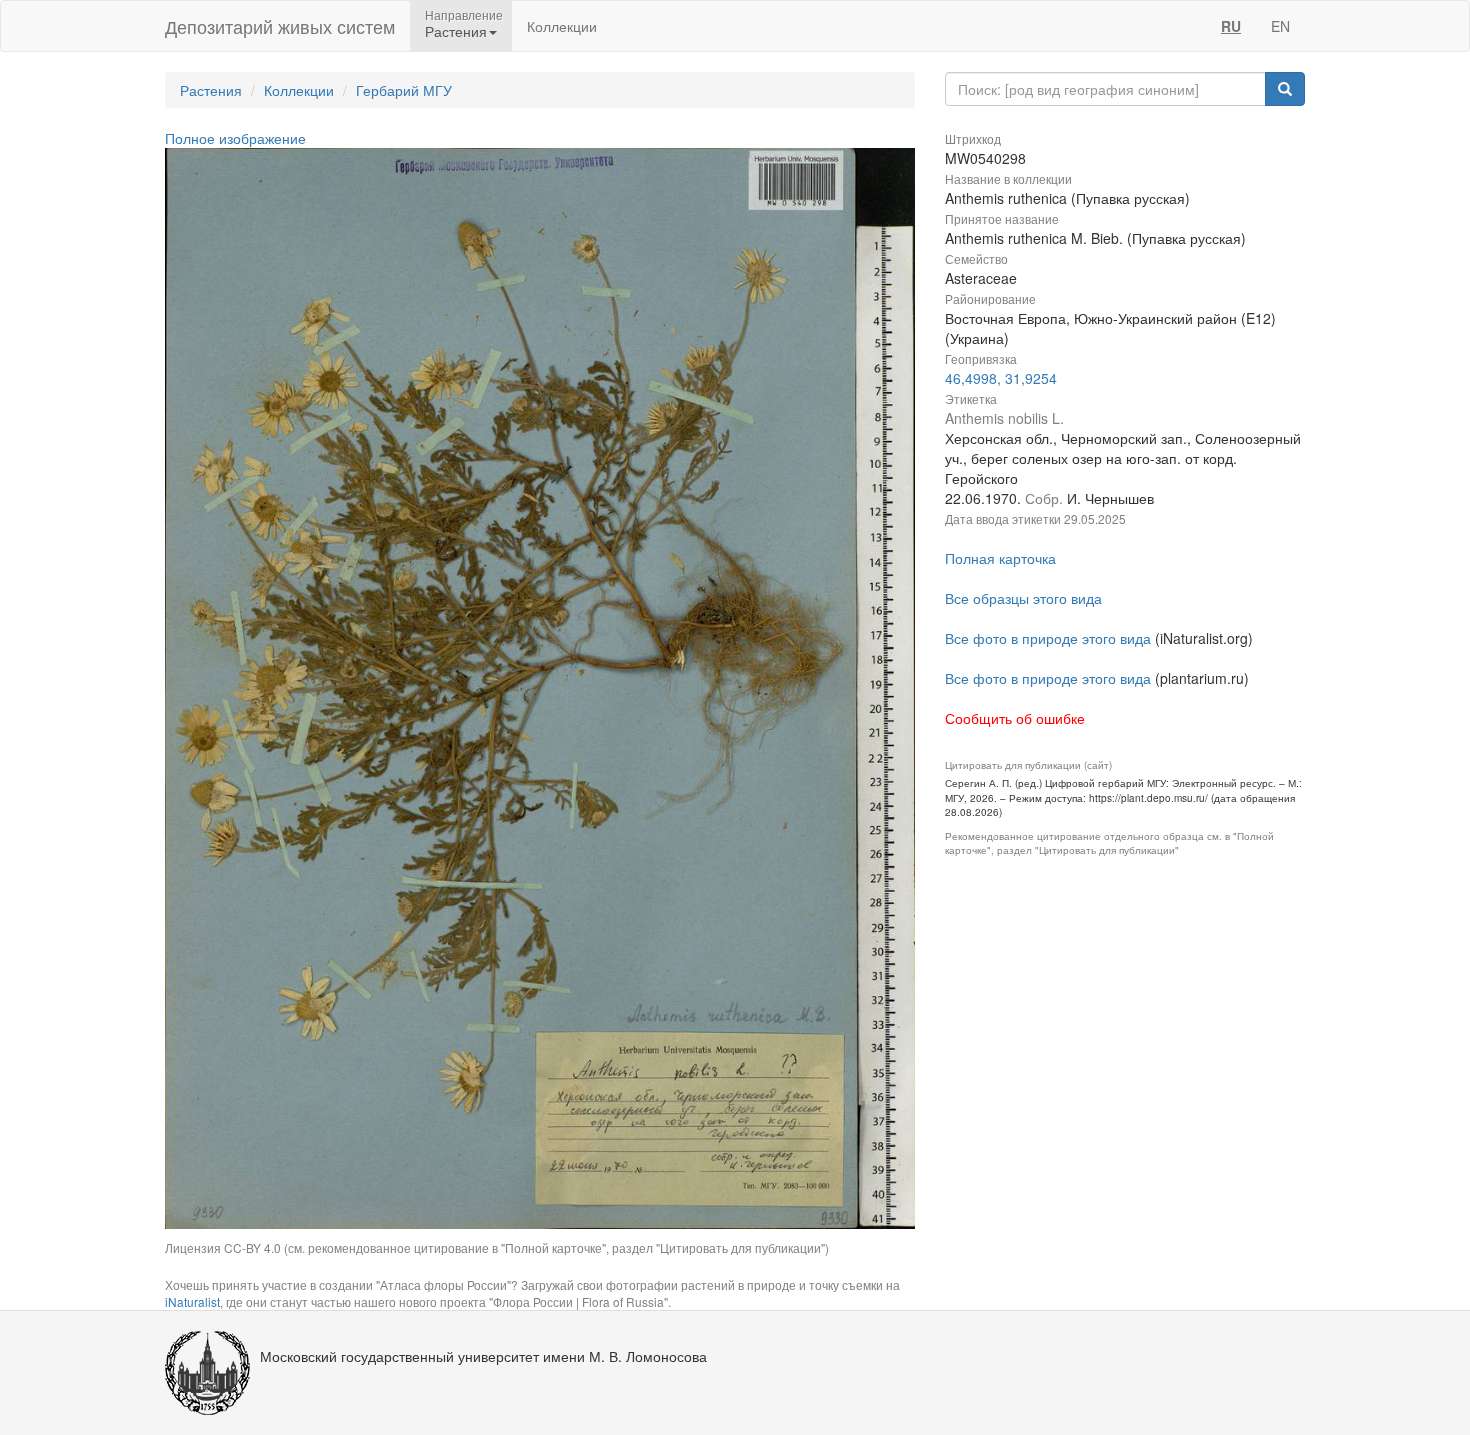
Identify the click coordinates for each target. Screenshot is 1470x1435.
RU (1231, 26)
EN (1280, 26)
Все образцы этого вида (1023, 598)
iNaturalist (192, 1301)
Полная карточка (1000, 558)
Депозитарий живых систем (280, 26)
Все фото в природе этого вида (1048, 638)
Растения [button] (456, 31)
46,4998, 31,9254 (1001, 378)
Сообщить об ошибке (1015, 718)
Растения (211, 90)
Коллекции (562, 26)
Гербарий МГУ (404, 90)
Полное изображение (235, 138)
